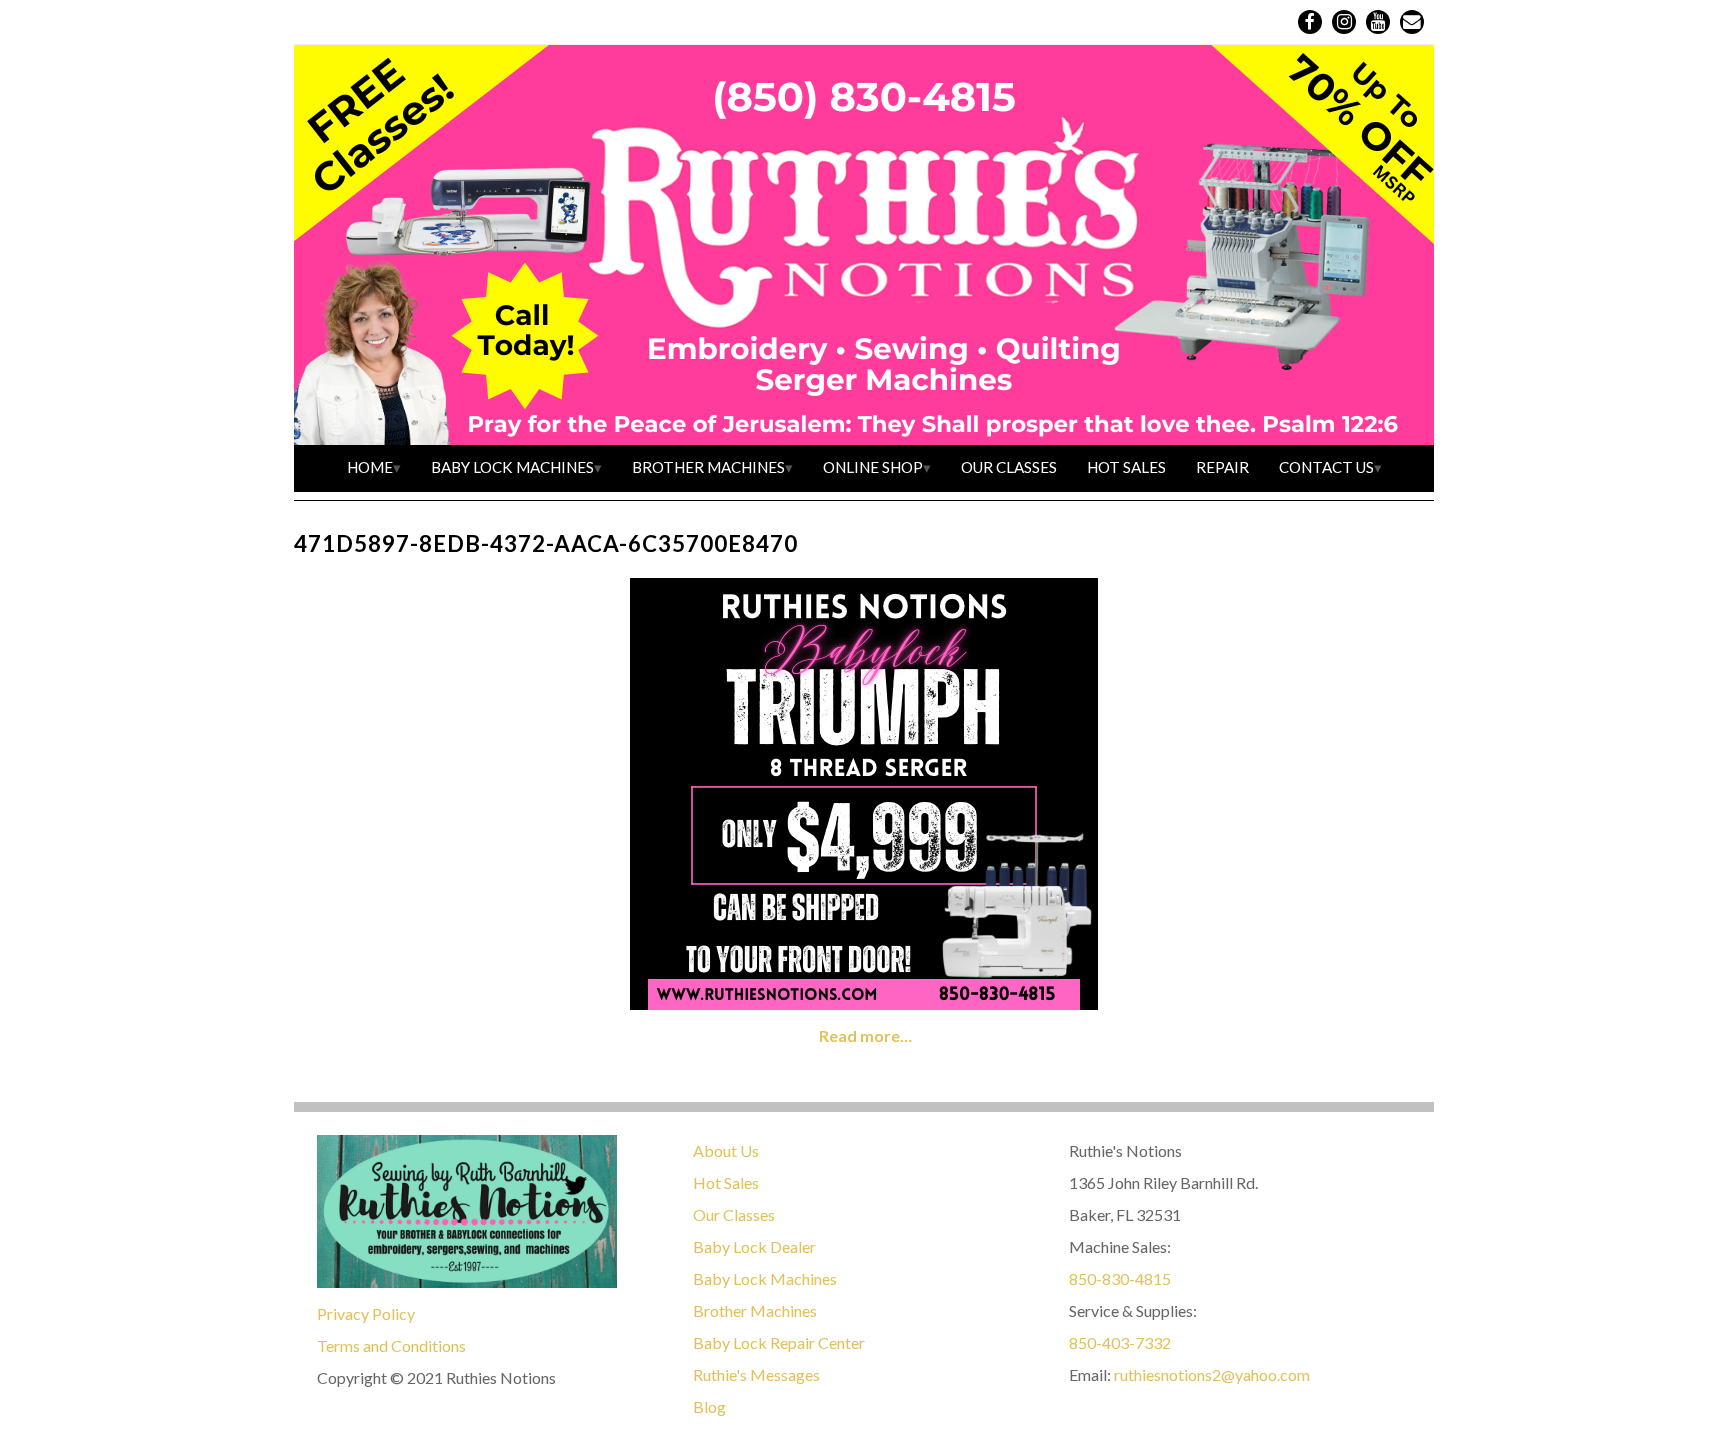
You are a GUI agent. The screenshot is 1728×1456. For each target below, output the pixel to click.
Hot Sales (1126, 467)
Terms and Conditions (391, 1345)
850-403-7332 (1120, 1342)
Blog (709, 1406)
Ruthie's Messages (756, 1374)
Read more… (865, 1035)
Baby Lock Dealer (754, 1246)
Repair (1222, 467)
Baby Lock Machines (512, 467)
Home (370, 467)
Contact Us (1326, 467)
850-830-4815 (1120, 1278)
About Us (726, 1150)
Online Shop (873, 467)
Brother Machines (708, 467)
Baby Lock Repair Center (779, 1342)
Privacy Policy (366, 1313)
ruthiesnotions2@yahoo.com (1212, 1374)
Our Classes (1009, 467)
